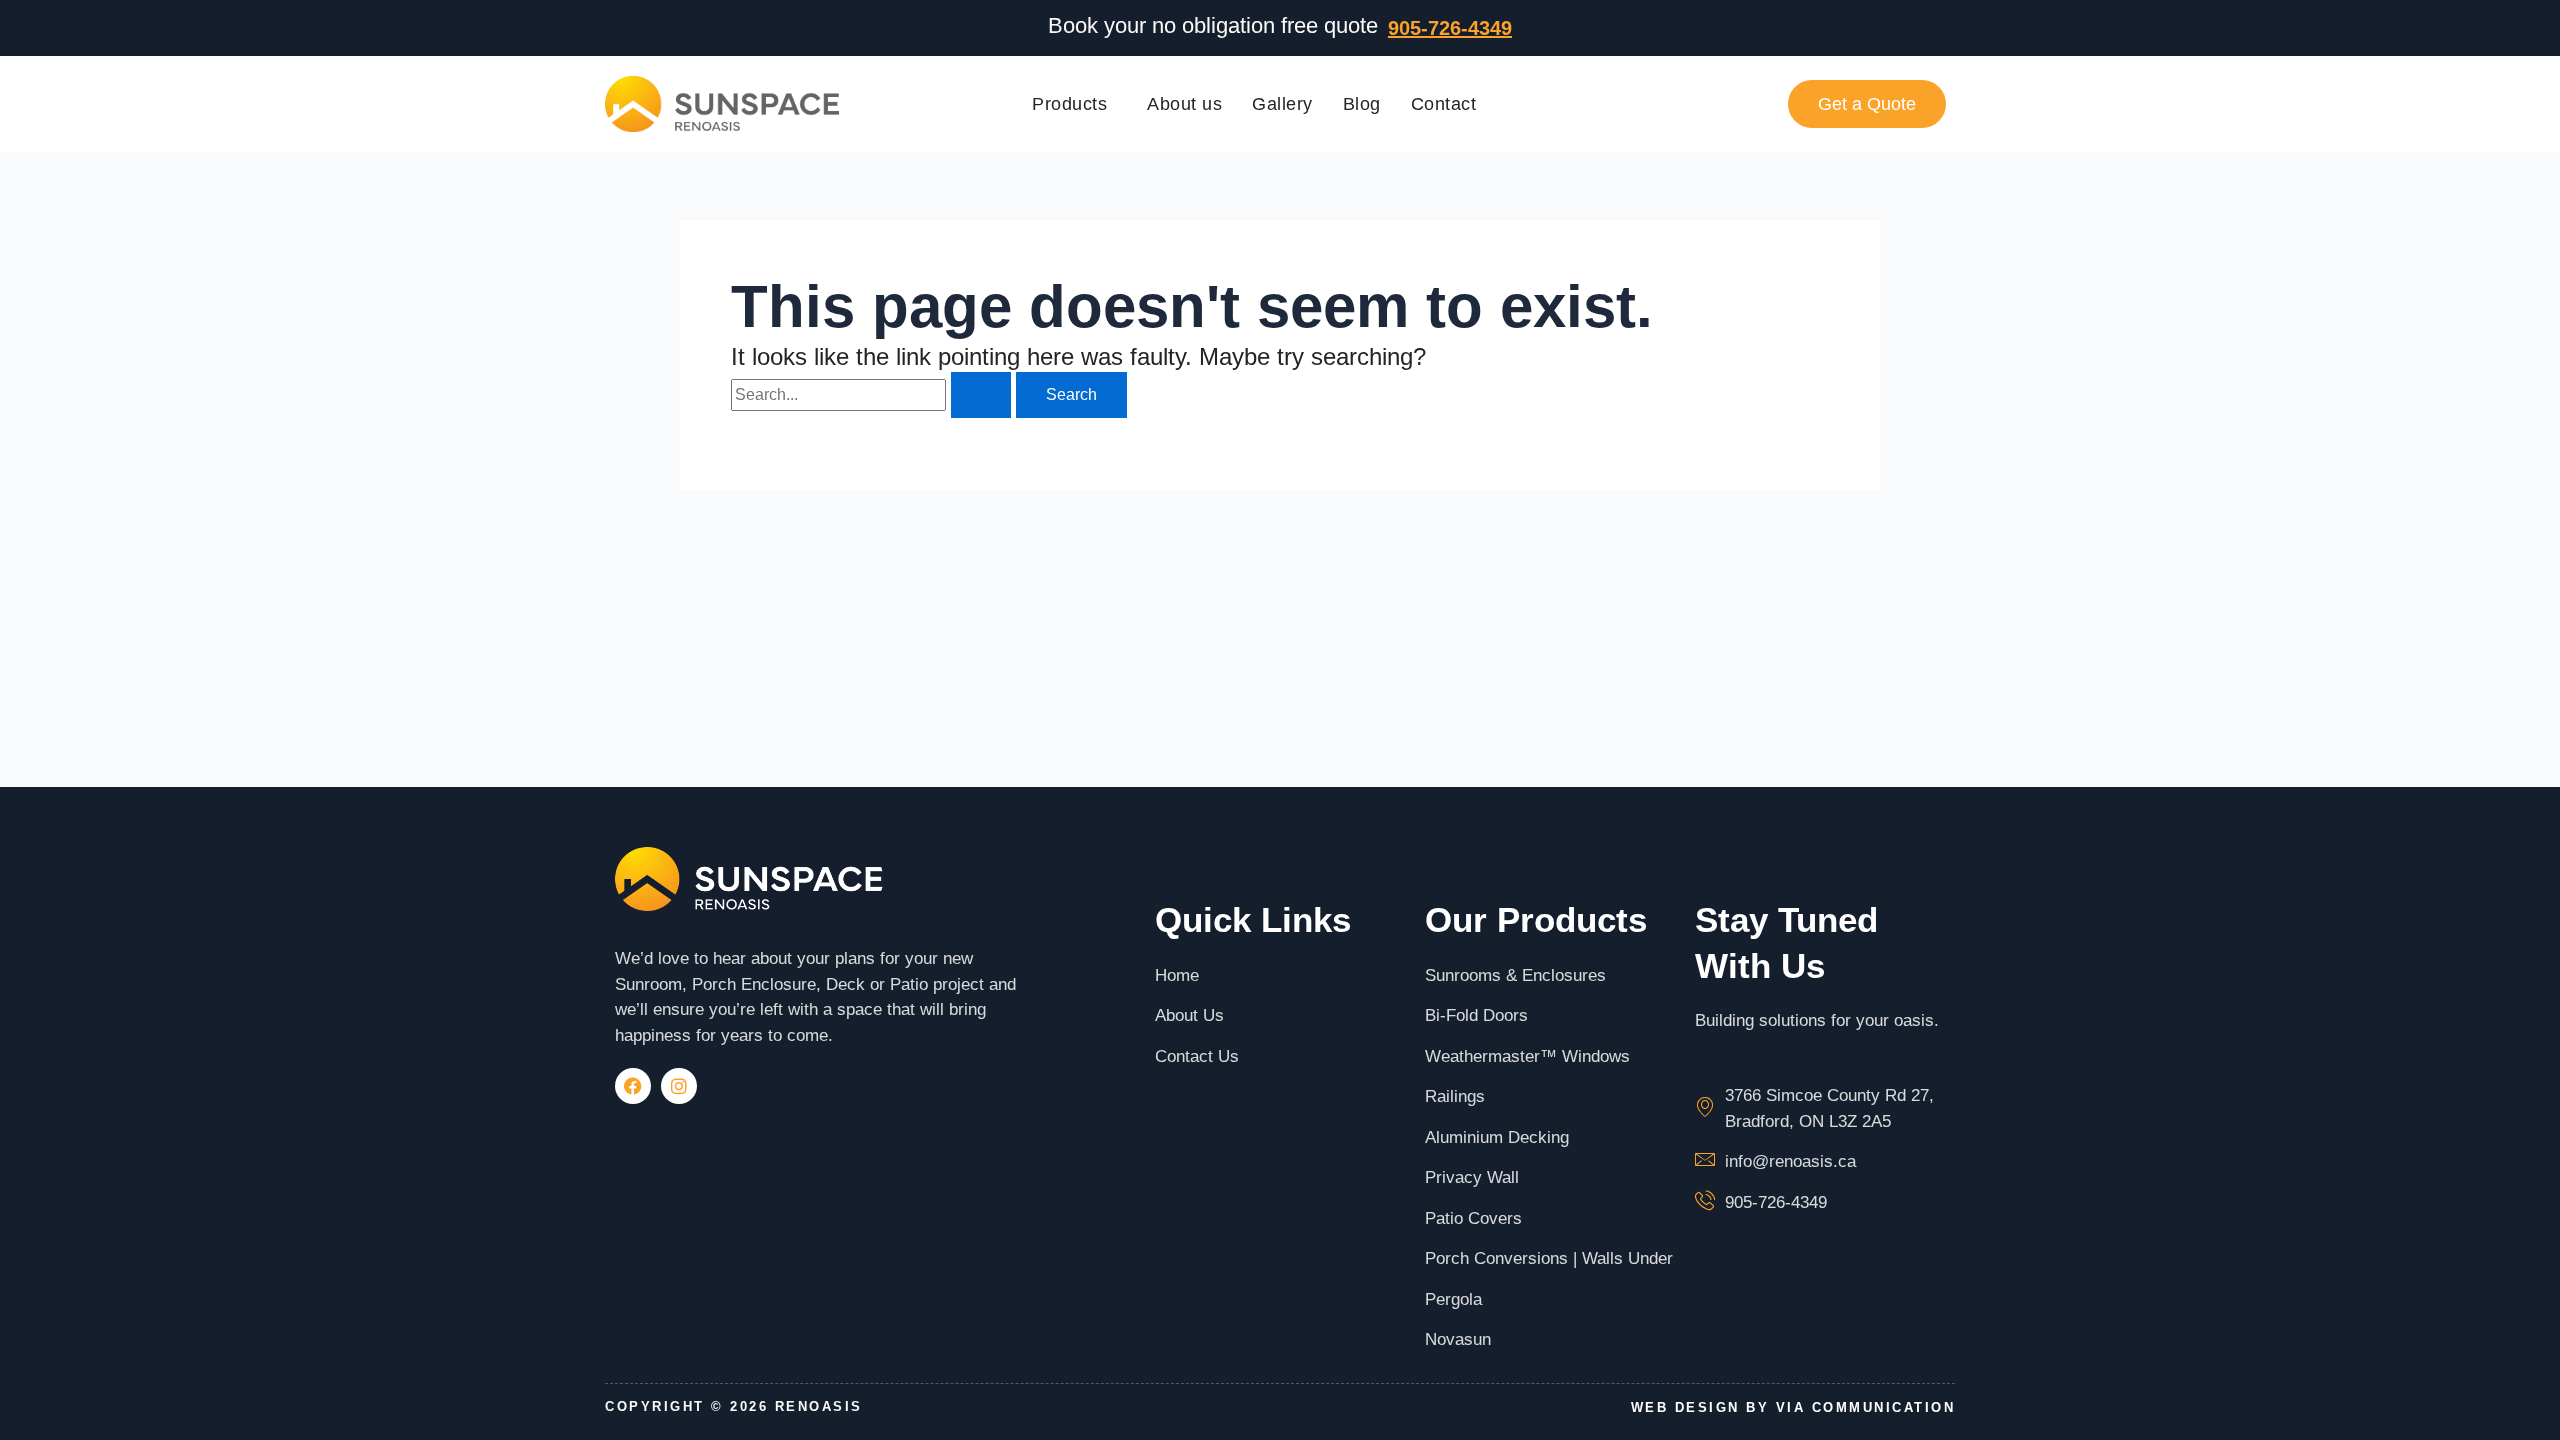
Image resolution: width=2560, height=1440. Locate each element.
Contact (1444, 104)
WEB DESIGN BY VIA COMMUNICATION (1793, 1407)
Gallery (1282, 104)
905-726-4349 (1450, 28)
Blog (1362, 104)
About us (1184, 104)
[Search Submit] (981, 395)
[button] (1074, 104)
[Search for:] (873, 394)
